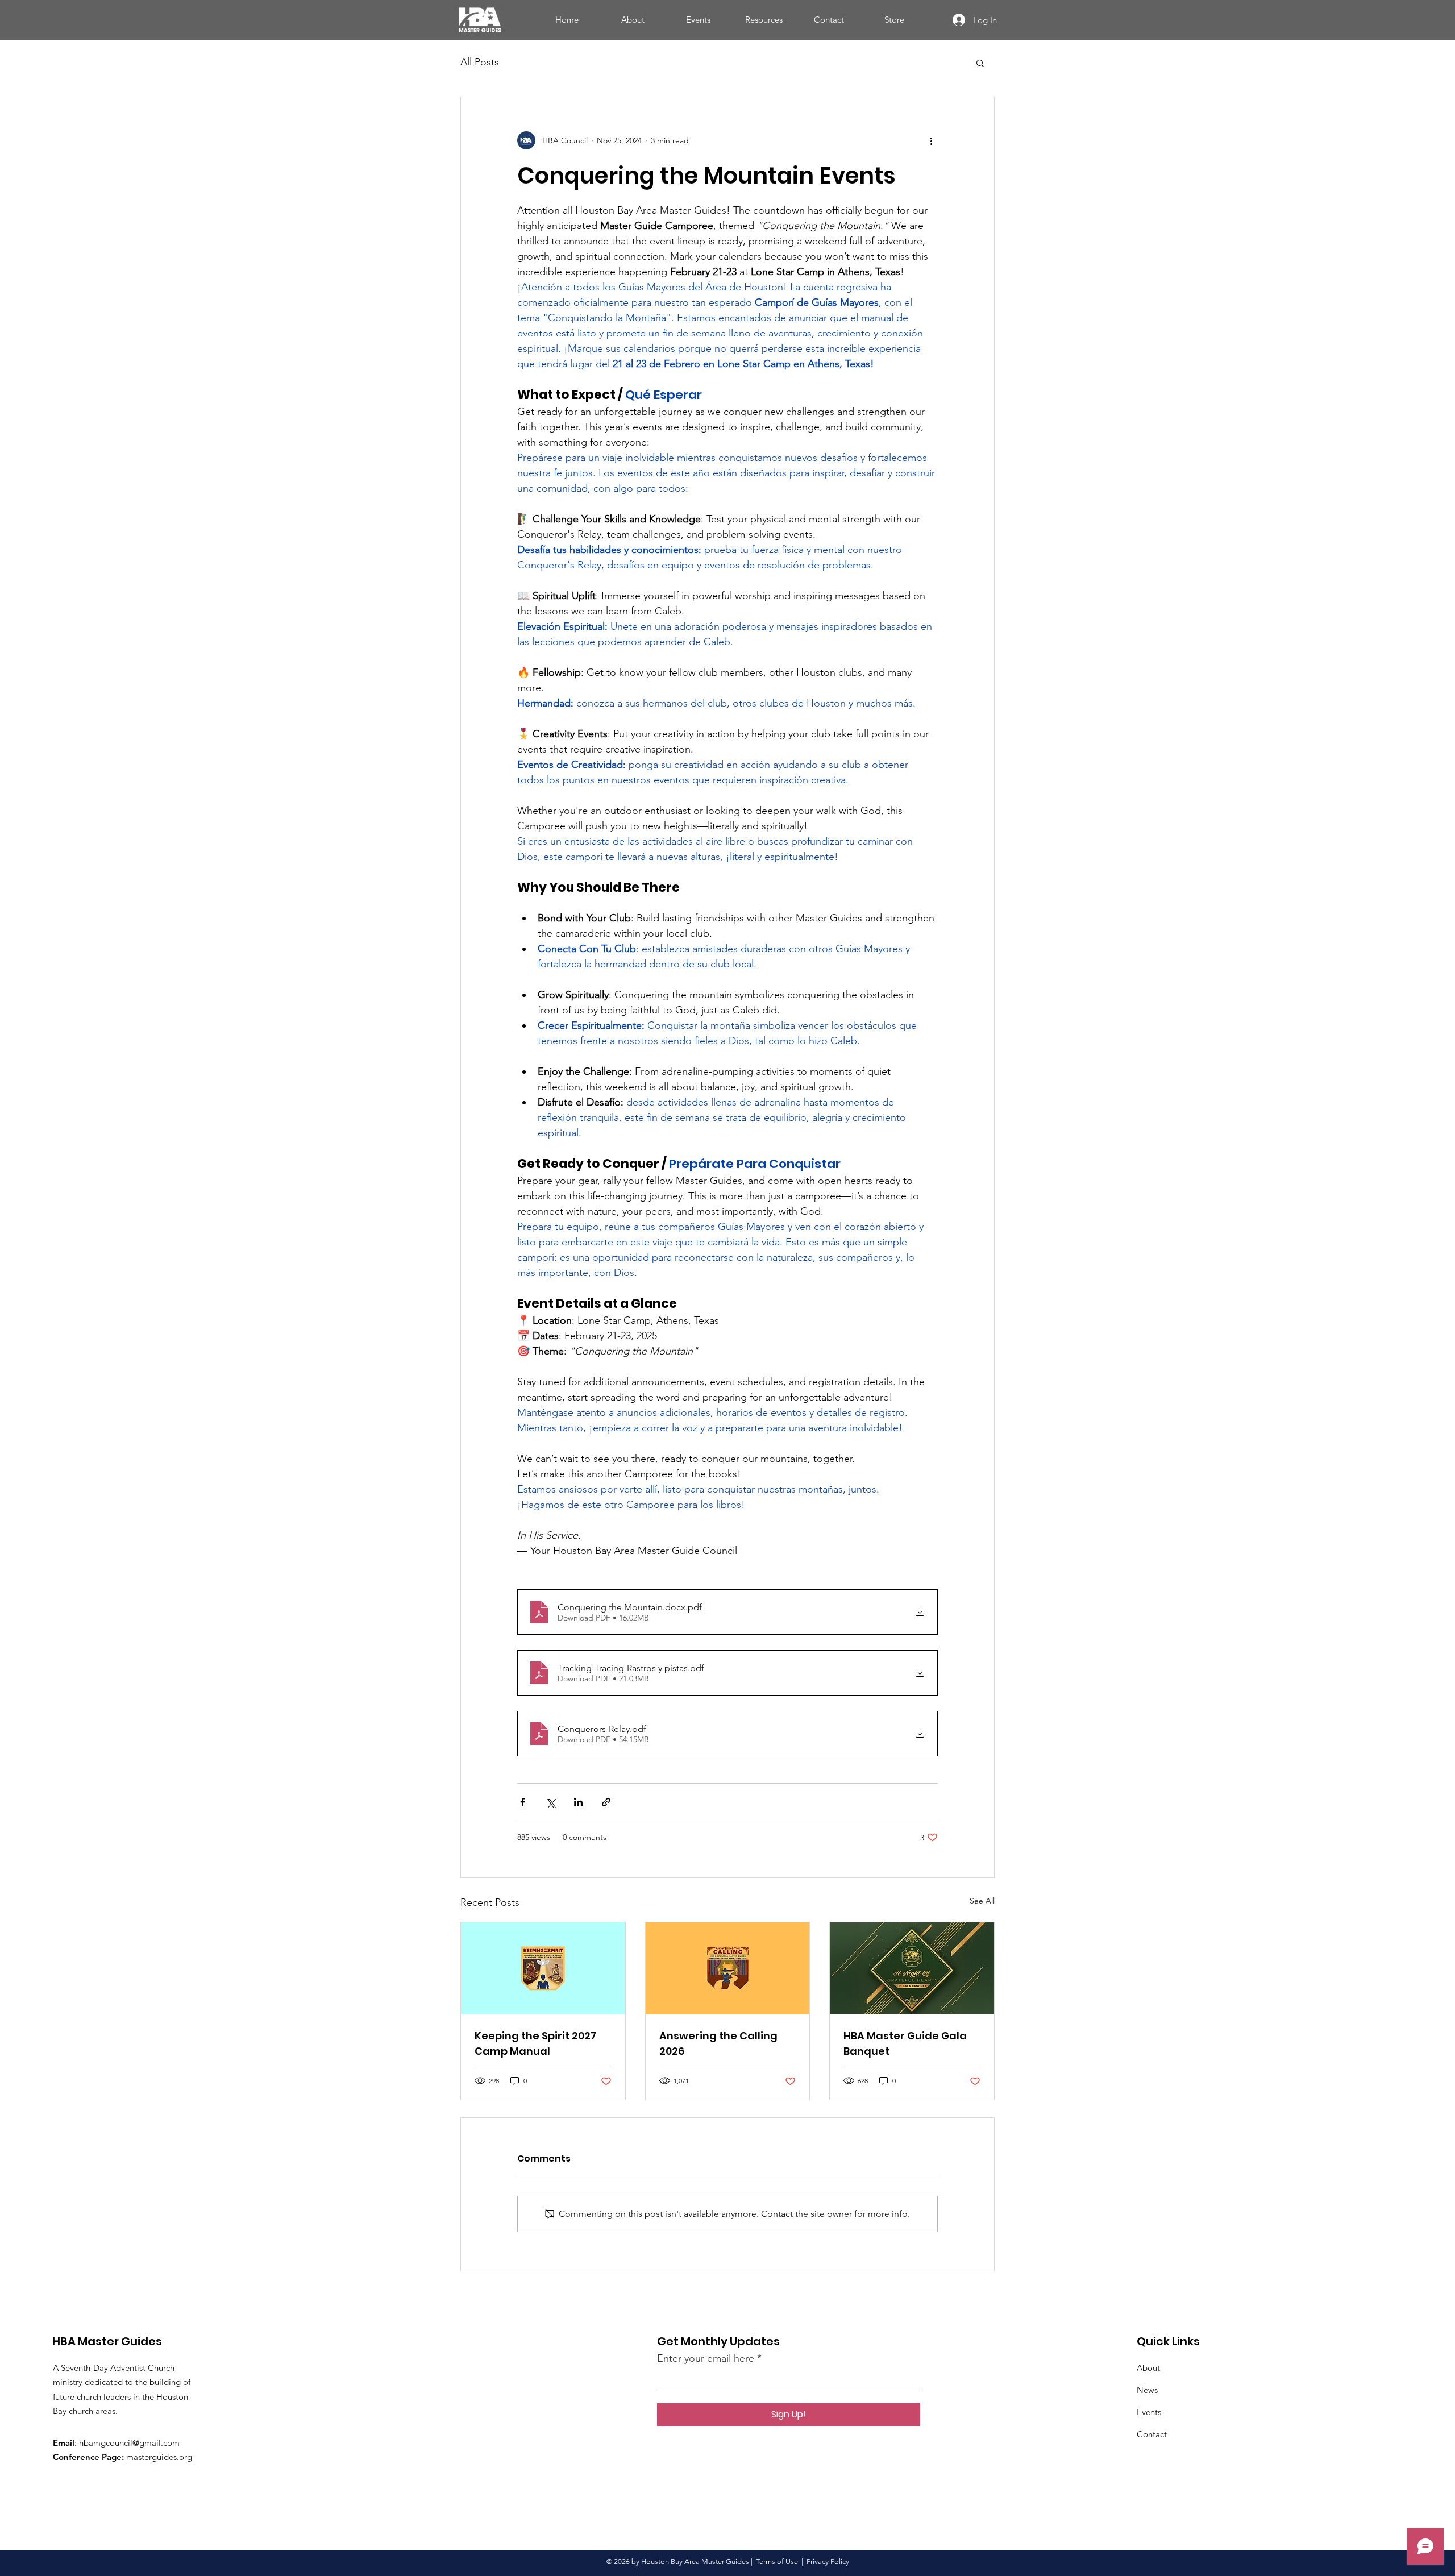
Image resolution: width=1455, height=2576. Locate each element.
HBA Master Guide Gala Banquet (905, 2043)
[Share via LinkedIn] (578, 1802)
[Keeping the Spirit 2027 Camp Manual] (543, 1968)
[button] (980, 63)
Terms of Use (777, 2562)
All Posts (480, 62)
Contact (1152, 2434)
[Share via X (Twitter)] (550, 1802)
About (1148, 2368)
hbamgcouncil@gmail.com (129, 2443)
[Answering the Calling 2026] (728, 1968)
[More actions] (931, 140)
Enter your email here (706, 2358)
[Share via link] (606, 1802)
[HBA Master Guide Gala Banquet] (912, 1968)
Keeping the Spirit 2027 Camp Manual (535, 2043)
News (1147, 2390)
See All (982, 1901)
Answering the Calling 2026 (718, 2043)
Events (1149, 2412)
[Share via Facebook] (523, 1802)
